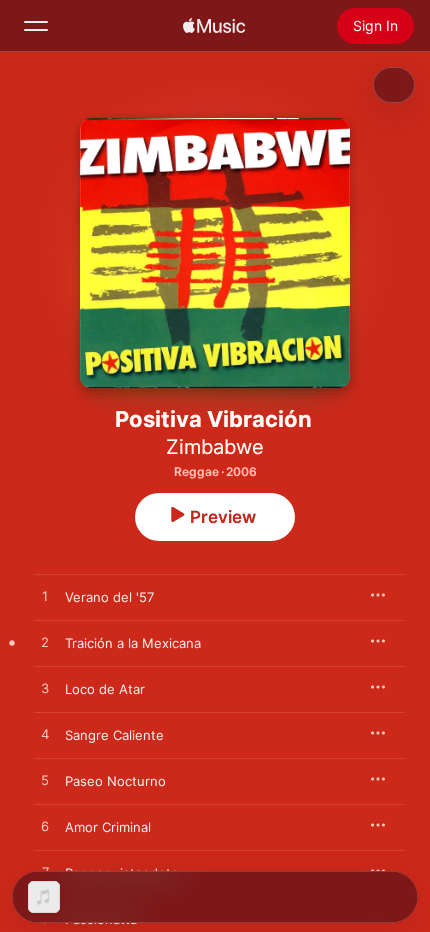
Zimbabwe (215, 447)
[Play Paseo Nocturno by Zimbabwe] (45, 781)
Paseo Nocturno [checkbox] (115, 781)
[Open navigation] (36, 26)
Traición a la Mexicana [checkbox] (133, 643)
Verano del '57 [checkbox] (109, 597)
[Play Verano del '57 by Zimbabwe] (45, 597)
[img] (214, 26)
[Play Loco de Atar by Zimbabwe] (45, 689)
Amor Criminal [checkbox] (108, 827)
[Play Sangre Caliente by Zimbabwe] (45, 735)
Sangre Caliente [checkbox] (114, 735)
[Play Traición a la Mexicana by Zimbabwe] (45, 643)
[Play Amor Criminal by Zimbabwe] (45, 827)
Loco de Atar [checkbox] (105, 689)
